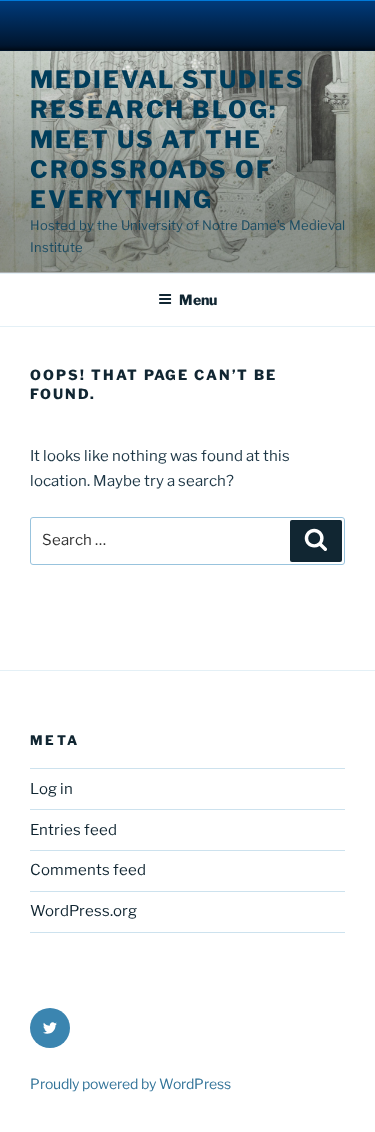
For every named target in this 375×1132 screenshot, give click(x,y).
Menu (198, 299)
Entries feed (73, 830)
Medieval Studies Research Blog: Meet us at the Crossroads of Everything (167, 139)
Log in (51, 789)
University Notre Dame (187, 25)
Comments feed (88, 870)
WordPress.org (83, 911)
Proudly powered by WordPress (130, 1083)
